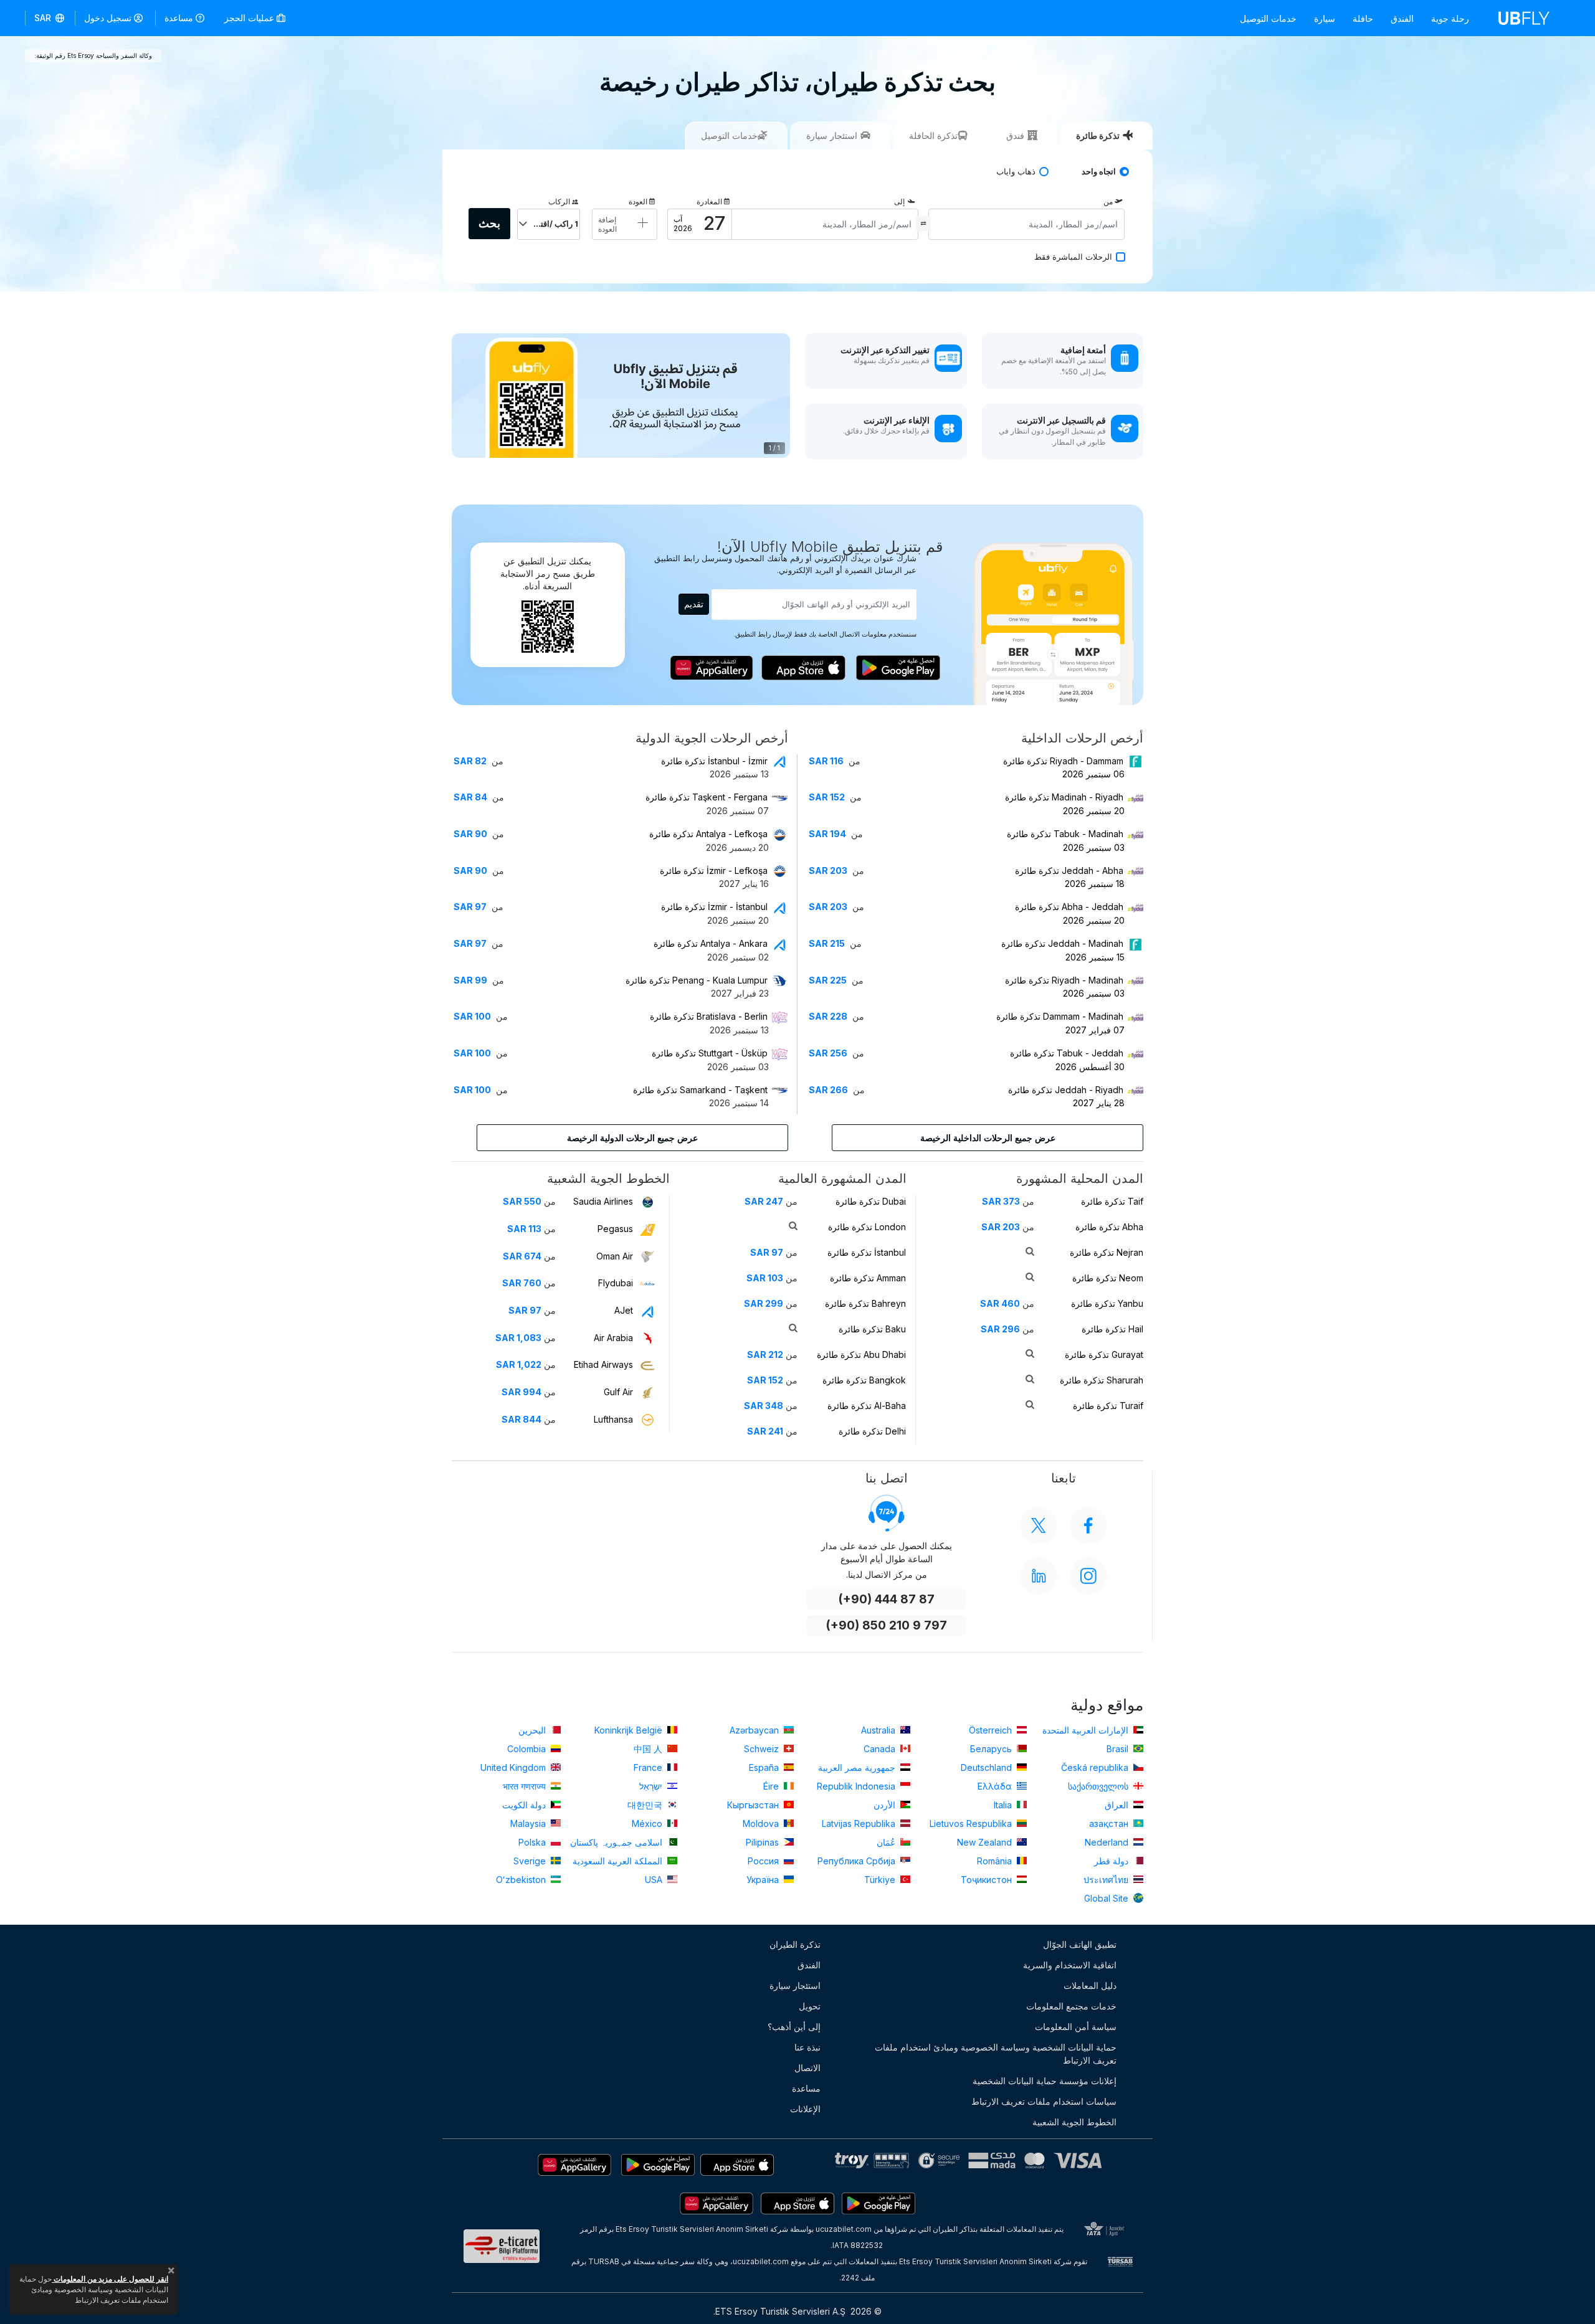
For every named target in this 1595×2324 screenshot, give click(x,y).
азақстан (1110, 1824)
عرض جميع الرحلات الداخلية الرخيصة (988, 1138)
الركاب (559, 202)
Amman (868, 1278)
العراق (1118, 1805)
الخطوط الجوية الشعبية (1074, 2122)
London (867, 1227)
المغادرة (709, 202)
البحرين (533, 1730)
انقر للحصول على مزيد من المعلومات (110, 2279)
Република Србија (858, 1861)
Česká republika (1096, 1767)
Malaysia (529, 1824)
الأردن (886, 1805)
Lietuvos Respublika (972, 1824)
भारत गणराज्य (526, 1786)
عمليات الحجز (250, 18)
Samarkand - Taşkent (700, 1090)
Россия (764, 1861)
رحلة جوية (1450, 18)
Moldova (762, 1824)
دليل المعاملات (1090, 1985)
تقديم (694, 604)
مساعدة (179, 18)
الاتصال (807, 2068)
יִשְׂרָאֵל (652, 1786)
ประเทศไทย (1107, 1880)
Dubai (871, 1201)
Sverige (531, 1861)
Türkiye (881, 1880)
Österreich (992, 1730)
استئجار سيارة (795, 1985)
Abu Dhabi (861, 1354)
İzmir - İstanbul (714, 907)
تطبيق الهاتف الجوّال (1080, 1944)
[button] (50, 18)
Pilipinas (764, 1842)
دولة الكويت (525, 1805)
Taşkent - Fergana (707, 797)
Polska (533, 1842)
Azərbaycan (755, 1730)
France (649, 1767)
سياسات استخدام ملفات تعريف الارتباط (1044, 2101)
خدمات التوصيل (1268, 18)
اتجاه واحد (1099, 172)
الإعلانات (805, 2109)
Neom (1108, 1278)
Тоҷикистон (988, 1880)
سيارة (1325, 18)
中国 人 (649, 1749)
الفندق (1402, 18)
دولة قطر (1112, 1861)
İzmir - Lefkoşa (714, 870)
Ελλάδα (996, 1786)
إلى (899, 202)
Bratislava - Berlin (709, 1016)
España (765, 1767)
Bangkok (864, 1380)
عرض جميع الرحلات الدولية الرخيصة (632, 1138)
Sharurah (1102, 1380)
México (648, 1824)
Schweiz (763, 1749)
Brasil (1119, 1749)
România (996, 1861)
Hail (1112, 1329)
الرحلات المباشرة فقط (1073, 257)
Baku (872, 1329)
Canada (881, 1749)
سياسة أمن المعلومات (1076, 2027)
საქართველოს (1099, 1786)
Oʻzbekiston (522, 1880)
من (1108, 202)
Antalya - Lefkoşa (708, 834)
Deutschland (988, 1767)
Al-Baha (867, 1406)
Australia (879, 1730)
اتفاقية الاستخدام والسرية (1070, 1965)
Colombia (528, 1749)
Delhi (872, 1431)
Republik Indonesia (857, 1786)
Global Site (1107, 1898)
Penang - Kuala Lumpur (697, 980)
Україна (764, 1880)
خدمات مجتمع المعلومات (1071, 2006)
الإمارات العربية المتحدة (1087, 1730)
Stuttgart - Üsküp (710, 1053)
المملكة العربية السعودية (619, 1861)
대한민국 (646, 1805)
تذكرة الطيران (795, 1944)
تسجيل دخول (108, 18)
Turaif (1108, 1406)
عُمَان (887, 1842)
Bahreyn (865, 1303)
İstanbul (867, 1252)
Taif (1112, 1201)
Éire (772, 1786)
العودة (638, 202)
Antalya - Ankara (711, 943)
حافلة (1363, 18)
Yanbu (1107, 1303)
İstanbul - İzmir (714, 761)
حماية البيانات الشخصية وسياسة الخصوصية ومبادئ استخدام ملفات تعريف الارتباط (996, 2054)
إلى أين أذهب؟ (794, 2027)
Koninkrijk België (630, 1730)
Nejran (1107, 1252)
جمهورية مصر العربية (858, 1767)
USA (655, 1880)
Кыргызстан (754, 1805)
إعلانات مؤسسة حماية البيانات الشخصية (1045, 2081)
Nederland (1108, 1842)
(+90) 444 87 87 (886, 1599)
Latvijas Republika (860, 1824)
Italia (1004, 1805)
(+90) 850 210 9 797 (886, 1625)
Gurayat (1104, 1354)
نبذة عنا (807, 2047)
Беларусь (992, 1749)
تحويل (810, 2006)
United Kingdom (514, 1767)
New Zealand (986, 1842)
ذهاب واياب (1016, 172)
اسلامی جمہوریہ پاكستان (617, 1842)
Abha (1109, 1227)
